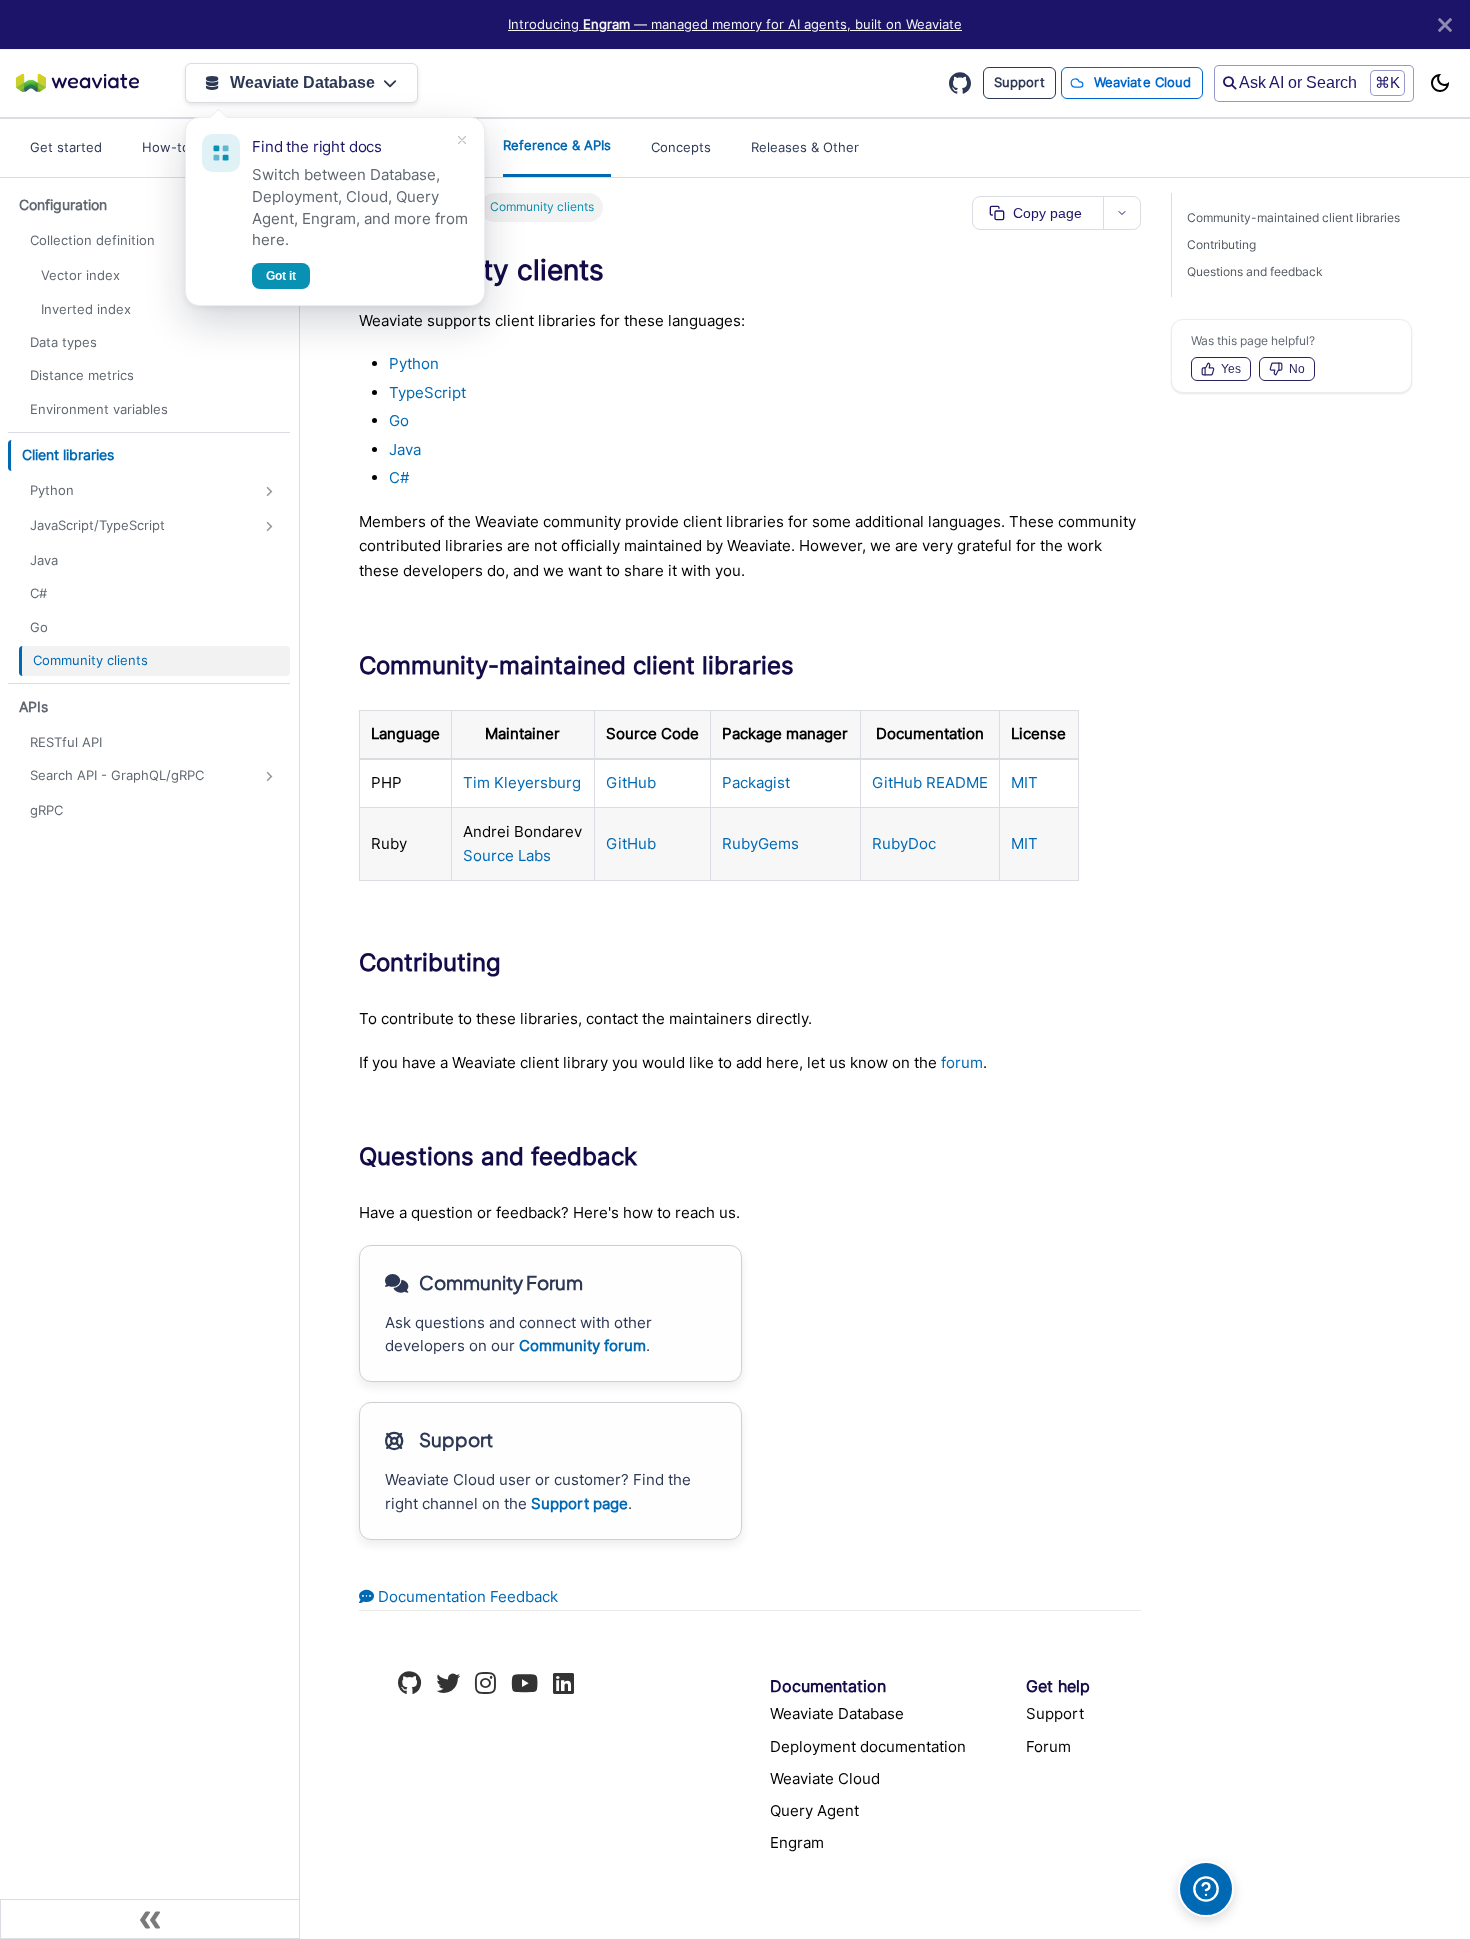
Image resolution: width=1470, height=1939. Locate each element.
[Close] (1445, 24)
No (1297, 369)
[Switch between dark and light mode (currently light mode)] (1440, 83)
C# (399, 477)
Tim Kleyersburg (522, 782)
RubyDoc (904, 843)
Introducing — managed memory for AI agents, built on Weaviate (735, 24)
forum (962, 1062)
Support (1019, 82)
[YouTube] (524, 1685)
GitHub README (930, 782)
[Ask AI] (1206, 1889)
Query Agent (814, 1810)
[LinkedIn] (563, 1685)
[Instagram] (485, 1685)
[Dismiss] (462, 140)
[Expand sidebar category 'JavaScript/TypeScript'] (269, 526)
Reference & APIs (557, 145)
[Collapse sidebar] (150, 1919)
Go (399, 420)
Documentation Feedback (466, 1596)
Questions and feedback (1255, 271)
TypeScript (427, 392)
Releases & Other (805, 147)
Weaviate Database (302, 82)
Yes (1231, 369)
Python (414, 363)
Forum (1048, 1746)
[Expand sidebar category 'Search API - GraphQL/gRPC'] (269, 776)
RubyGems (760, 843)
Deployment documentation (868, 1746)
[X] (448, 1685)
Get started (66, 147)
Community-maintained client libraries (1293, 217)
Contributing (1221, 244)
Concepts (681, 147)
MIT (1024, 782)
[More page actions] (1122, 213)
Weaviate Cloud (1143, 82)
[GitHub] (409, 1685)
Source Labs (507, 855)
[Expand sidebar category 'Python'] (269, 491)
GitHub (631, 782)
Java (405, 449)
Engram (797, 1842)
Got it (281, 276)
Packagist (756, 782)
